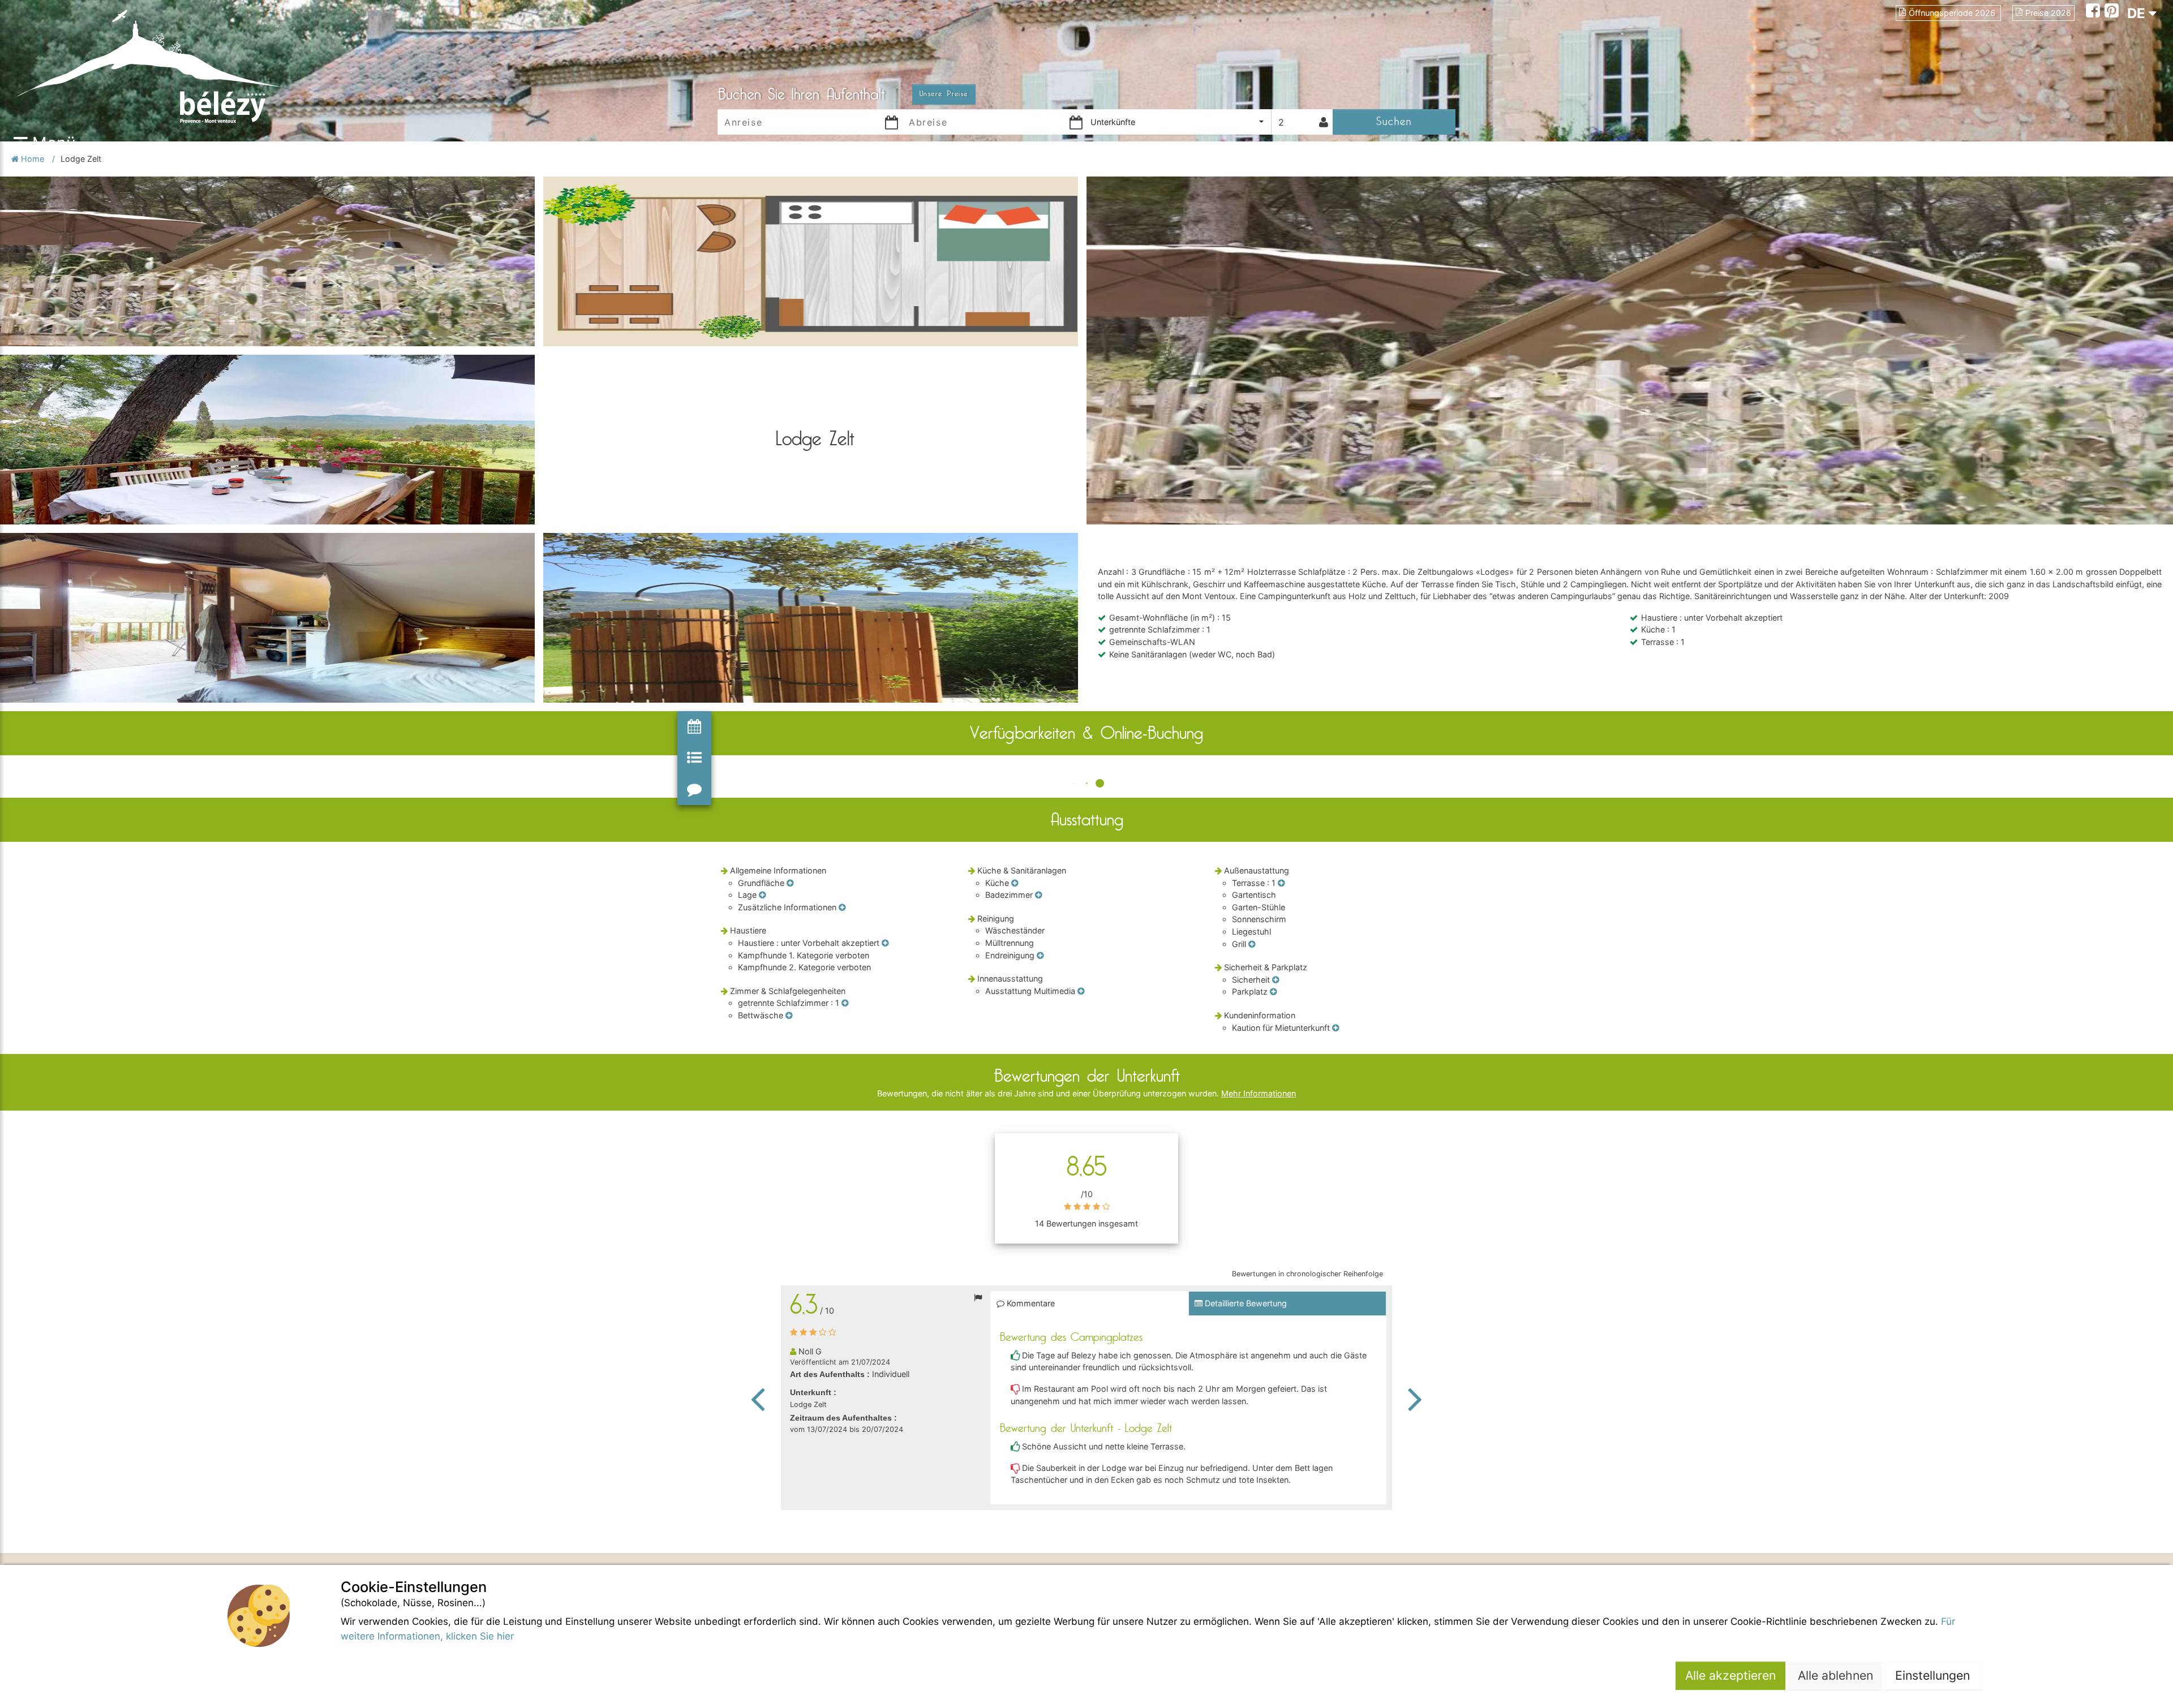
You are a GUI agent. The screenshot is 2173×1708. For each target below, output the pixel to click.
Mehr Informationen (1259, 1093)
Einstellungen (1934, 1675)
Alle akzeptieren (1730, 1675)
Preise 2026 (2048, 13)
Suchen (1394, 121)
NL (2136, 74)
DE (2138, 13)
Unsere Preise (944, 94)
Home (33, 159)
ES (2136, 54)
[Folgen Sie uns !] (2095, 12)
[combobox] (1179, 122)
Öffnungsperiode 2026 (1953, 13)
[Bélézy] (192, 65)
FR (2136, 34)
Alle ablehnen (1835, 1675)
